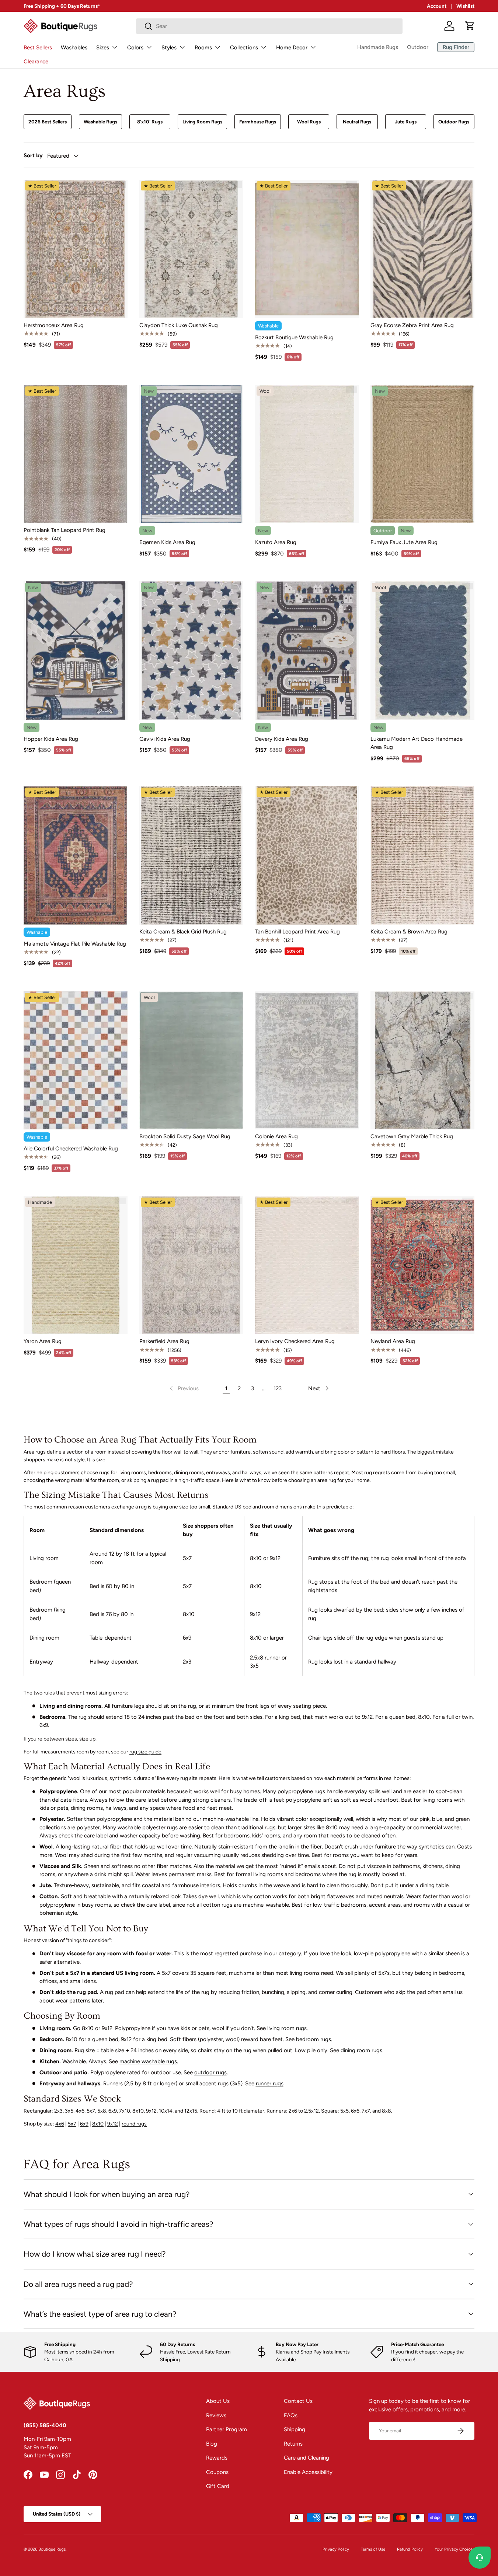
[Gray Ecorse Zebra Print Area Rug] (422, 249)
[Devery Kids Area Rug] (307, 651)
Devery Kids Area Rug (282, 739)
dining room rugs (361, 2050)
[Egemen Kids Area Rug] (191, 454)
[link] (183, 1388)
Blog (212, 2444)
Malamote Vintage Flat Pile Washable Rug (75, 944)
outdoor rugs (210, 2072)
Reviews (216, 2415)
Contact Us (298, 2401)
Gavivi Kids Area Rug (165, 739)
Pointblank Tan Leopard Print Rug (65, 530)
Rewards (217, 2458)
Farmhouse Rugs (258, 122)
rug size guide (145, 1752)
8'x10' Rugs (150, 122)
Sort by (33, 155)
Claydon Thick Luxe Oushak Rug (179, 325)
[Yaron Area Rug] (76, 1265)
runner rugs (270, 2083)
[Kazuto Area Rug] (307, 454)
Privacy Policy (336, 2549)
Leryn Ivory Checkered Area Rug (295, 1341)
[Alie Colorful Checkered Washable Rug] (76, 1061)
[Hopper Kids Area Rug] (76, 651)
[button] (470, 26)
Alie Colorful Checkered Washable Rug (71, 1149)
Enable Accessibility (308, 2472)
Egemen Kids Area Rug (167, 542)
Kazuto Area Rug (276, 542)
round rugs (134, 2124)
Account (437, 6)
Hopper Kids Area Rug (51, 739)
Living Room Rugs (202, 122)
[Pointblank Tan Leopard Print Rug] (76, 454)
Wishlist (465, 6)
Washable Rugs (100, 122)
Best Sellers (38, 48)
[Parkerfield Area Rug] (191, 1265)
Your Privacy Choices (455, 2549)
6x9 (84, 2124)
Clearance (36, 62)
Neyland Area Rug (393, 1341)
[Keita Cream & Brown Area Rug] (422, 855)
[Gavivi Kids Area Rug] (191, 651)
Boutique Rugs (52, 2549)
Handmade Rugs (378, 47)
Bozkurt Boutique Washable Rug (294, 337)
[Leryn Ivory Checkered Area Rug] (307, 1265)
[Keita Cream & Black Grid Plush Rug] (191, 855)
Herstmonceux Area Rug (54, 325)
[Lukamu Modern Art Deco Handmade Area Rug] (422, 651)
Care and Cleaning (307, 2458)
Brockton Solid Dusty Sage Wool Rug (185, 1136)
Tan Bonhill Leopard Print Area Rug (297, 932)
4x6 (60, 2124)
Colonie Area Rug (276, 1136)
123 (278, 1388)
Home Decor (292, 48)
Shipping (295, 2429)
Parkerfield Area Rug (164, 1341)
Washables (74, 48)
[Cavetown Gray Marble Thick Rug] (422, 1061)
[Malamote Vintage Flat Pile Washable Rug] (76, 855)
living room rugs (287, 2028)
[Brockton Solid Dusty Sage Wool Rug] (191, 1061)
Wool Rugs (309, 122)
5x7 (72, 2124)
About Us (218, 2401)
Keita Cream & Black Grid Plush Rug (183, 932)
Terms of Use (373, 2549)
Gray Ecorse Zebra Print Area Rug (412, 325)
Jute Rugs (406, 122)
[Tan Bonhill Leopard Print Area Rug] (307, 855)
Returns (293, 2444)
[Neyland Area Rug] (422, 1265)
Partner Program (227, 2429)
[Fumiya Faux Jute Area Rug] (422, 454)
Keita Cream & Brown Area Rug (409, 932)
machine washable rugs (148, 2061)
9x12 (113, 2124)
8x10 (98, 2124)
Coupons (217, 2472)
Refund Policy (410, 2549)
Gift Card (218, 2486)
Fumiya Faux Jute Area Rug (404, 542)
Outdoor (418, 47)
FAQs (291, 2415)
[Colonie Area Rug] (307, 1061)
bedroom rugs (314, 2039)
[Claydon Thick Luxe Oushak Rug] (191, 249)
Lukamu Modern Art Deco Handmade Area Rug (417, 743)
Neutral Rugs (357, 122)
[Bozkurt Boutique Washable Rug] (307, 249)
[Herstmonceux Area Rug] (76, 249)
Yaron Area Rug (43, 1341)
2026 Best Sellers (48, 122)
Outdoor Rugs (454, 122)
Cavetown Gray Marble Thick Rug (412, 1136)
